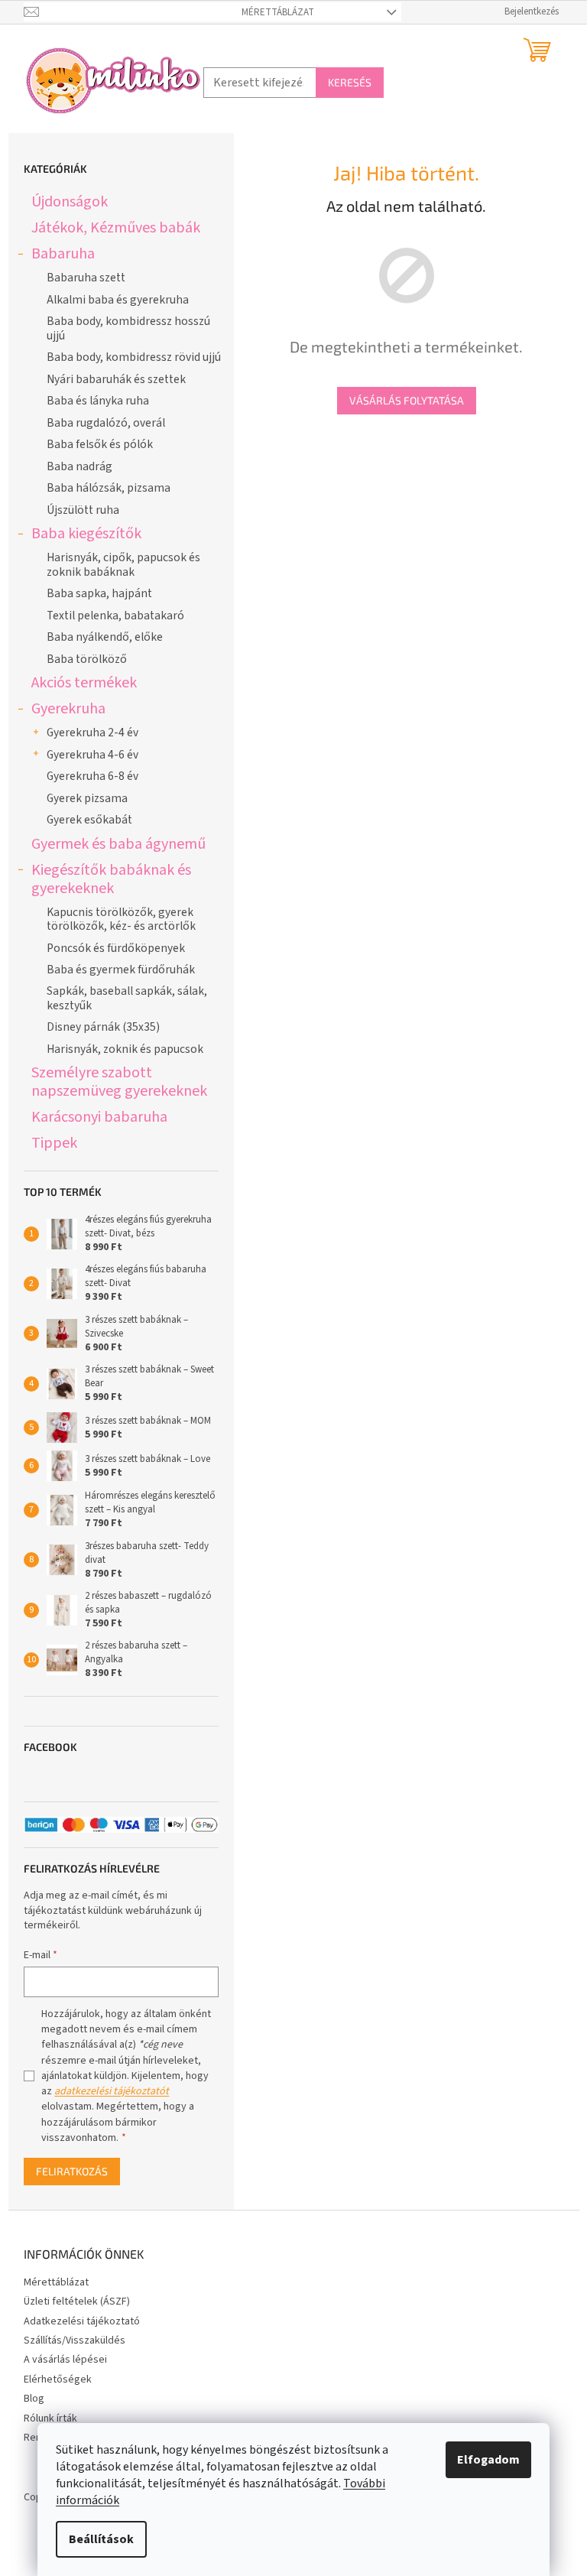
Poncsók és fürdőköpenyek (116, 948)
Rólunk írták (50, 2418)
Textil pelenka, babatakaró (115, 616)
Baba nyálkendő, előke (105, 637)
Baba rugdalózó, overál (106, 423)
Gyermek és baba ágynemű (118, 844)
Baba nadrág (79, 466)
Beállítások (101, 2539)
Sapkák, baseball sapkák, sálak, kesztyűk (127, 998)
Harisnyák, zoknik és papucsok (125, 1049)
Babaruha (63, 253)
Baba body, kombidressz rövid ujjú (134, 357)
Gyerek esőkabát (89, 820)
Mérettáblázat (278, 12)
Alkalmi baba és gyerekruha (118, 300)
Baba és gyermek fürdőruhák (121, 970)
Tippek (54, 1143)
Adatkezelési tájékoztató (82, 2321)
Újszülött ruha (83, 510)
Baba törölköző (87, 659)
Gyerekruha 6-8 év (92, 776)
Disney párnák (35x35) (103, 1027)
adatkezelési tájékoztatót (112, 2091)
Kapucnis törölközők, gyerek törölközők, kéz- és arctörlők (121, 919)
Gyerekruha (68, 708)
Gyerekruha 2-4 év (92, 733)
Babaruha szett (86, 278)
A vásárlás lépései (65, 2360)
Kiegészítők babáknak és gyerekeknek (111, 879)
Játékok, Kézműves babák (116, 227)
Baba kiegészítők (86, 533)
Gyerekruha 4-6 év (92, 755)
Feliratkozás (72, 2171)
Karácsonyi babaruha (99, 1117)
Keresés (350, 82)
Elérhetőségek (58, 2379)
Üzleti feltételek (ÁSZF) (77, 2302)
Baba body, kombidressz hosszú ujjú (128, 328)
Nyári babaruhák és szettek (116, 379)
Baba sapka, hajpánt (99, 593)
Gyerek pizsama (87, 798)
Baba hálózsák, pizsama (109, 488)
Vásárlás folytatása (407, 400)
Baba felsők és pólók (100, 444)
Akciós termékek (84, 682)
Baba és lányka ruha (98, 401)
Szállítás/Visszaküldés (75, 2340)
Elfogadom (488, 2460)
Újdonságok (70, 201)
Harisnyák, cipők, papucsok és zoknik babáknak (123, 564)
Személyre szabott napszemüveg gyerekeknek (119, 1082)
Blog (34, 2399)
